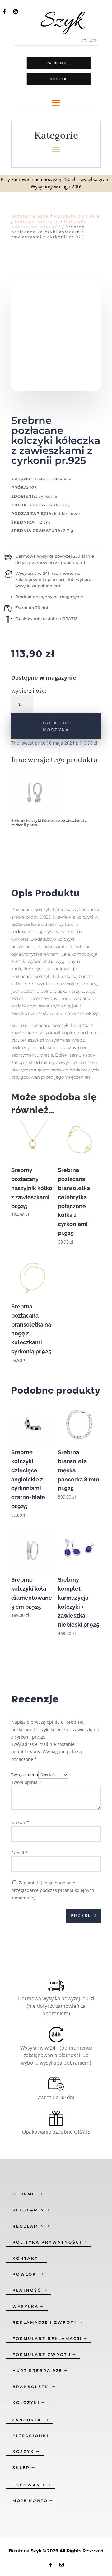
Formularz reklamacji (47, 2339)
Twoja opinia (26, 1782)
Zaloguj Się (59, 63)
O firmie (25, 2194)
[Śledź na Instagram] (16, 12)
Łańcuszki (28, 2420)
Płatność (27, 2290)
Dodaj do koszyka (56, 726)
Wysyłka (26, 2306)
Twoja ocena (25, 1774)
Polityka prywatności (47, 2242)
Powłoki (26, 2274)
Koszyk (59, 79)
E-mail (20, 1853)
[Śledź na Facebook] (4, 12)
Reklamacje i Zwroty (45, 2322)
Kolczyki (26, 2403)
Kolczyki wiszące (37, 221)
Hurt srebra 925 (37, 2370)
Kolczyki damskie (77, 216)
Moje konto (30, 2501)
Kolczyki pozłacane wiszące (49, 224)
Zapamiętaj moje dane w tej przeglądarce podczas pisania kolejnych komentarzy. (53, 1890)
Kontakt (25, 2258)
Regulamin (28, 2210)
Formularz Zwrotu (42, 2354)
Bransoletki (32, 2387)
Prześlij (84, 1916)
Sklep (21, 2468)
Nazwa (20, 1822)
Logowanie (29, 2485)
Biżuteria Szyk (30, 216)
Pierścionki (31, 2436)
